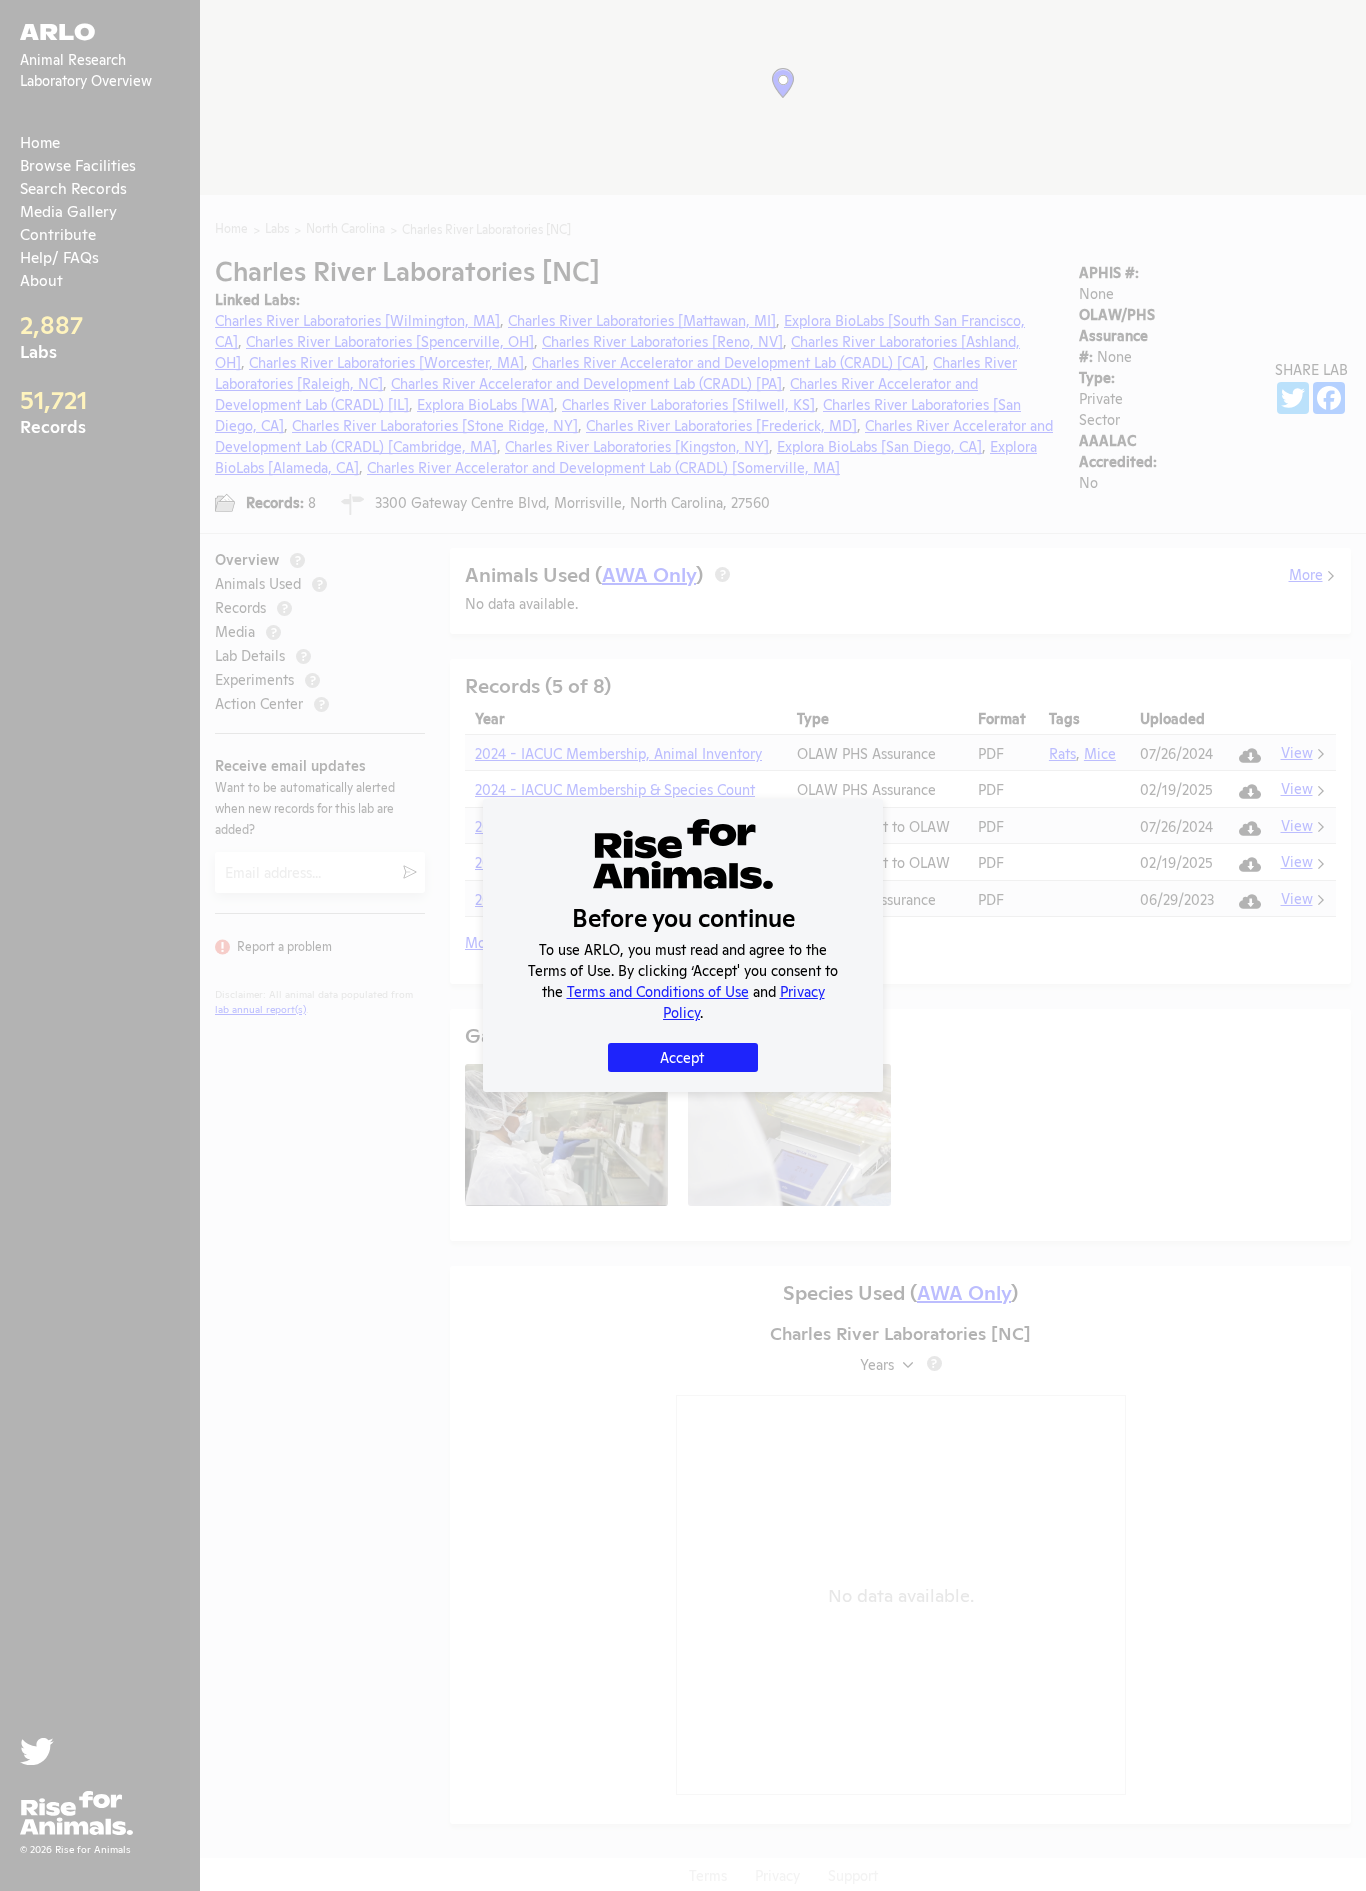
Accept (682, 1056)
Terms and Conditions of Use (658, 990)
